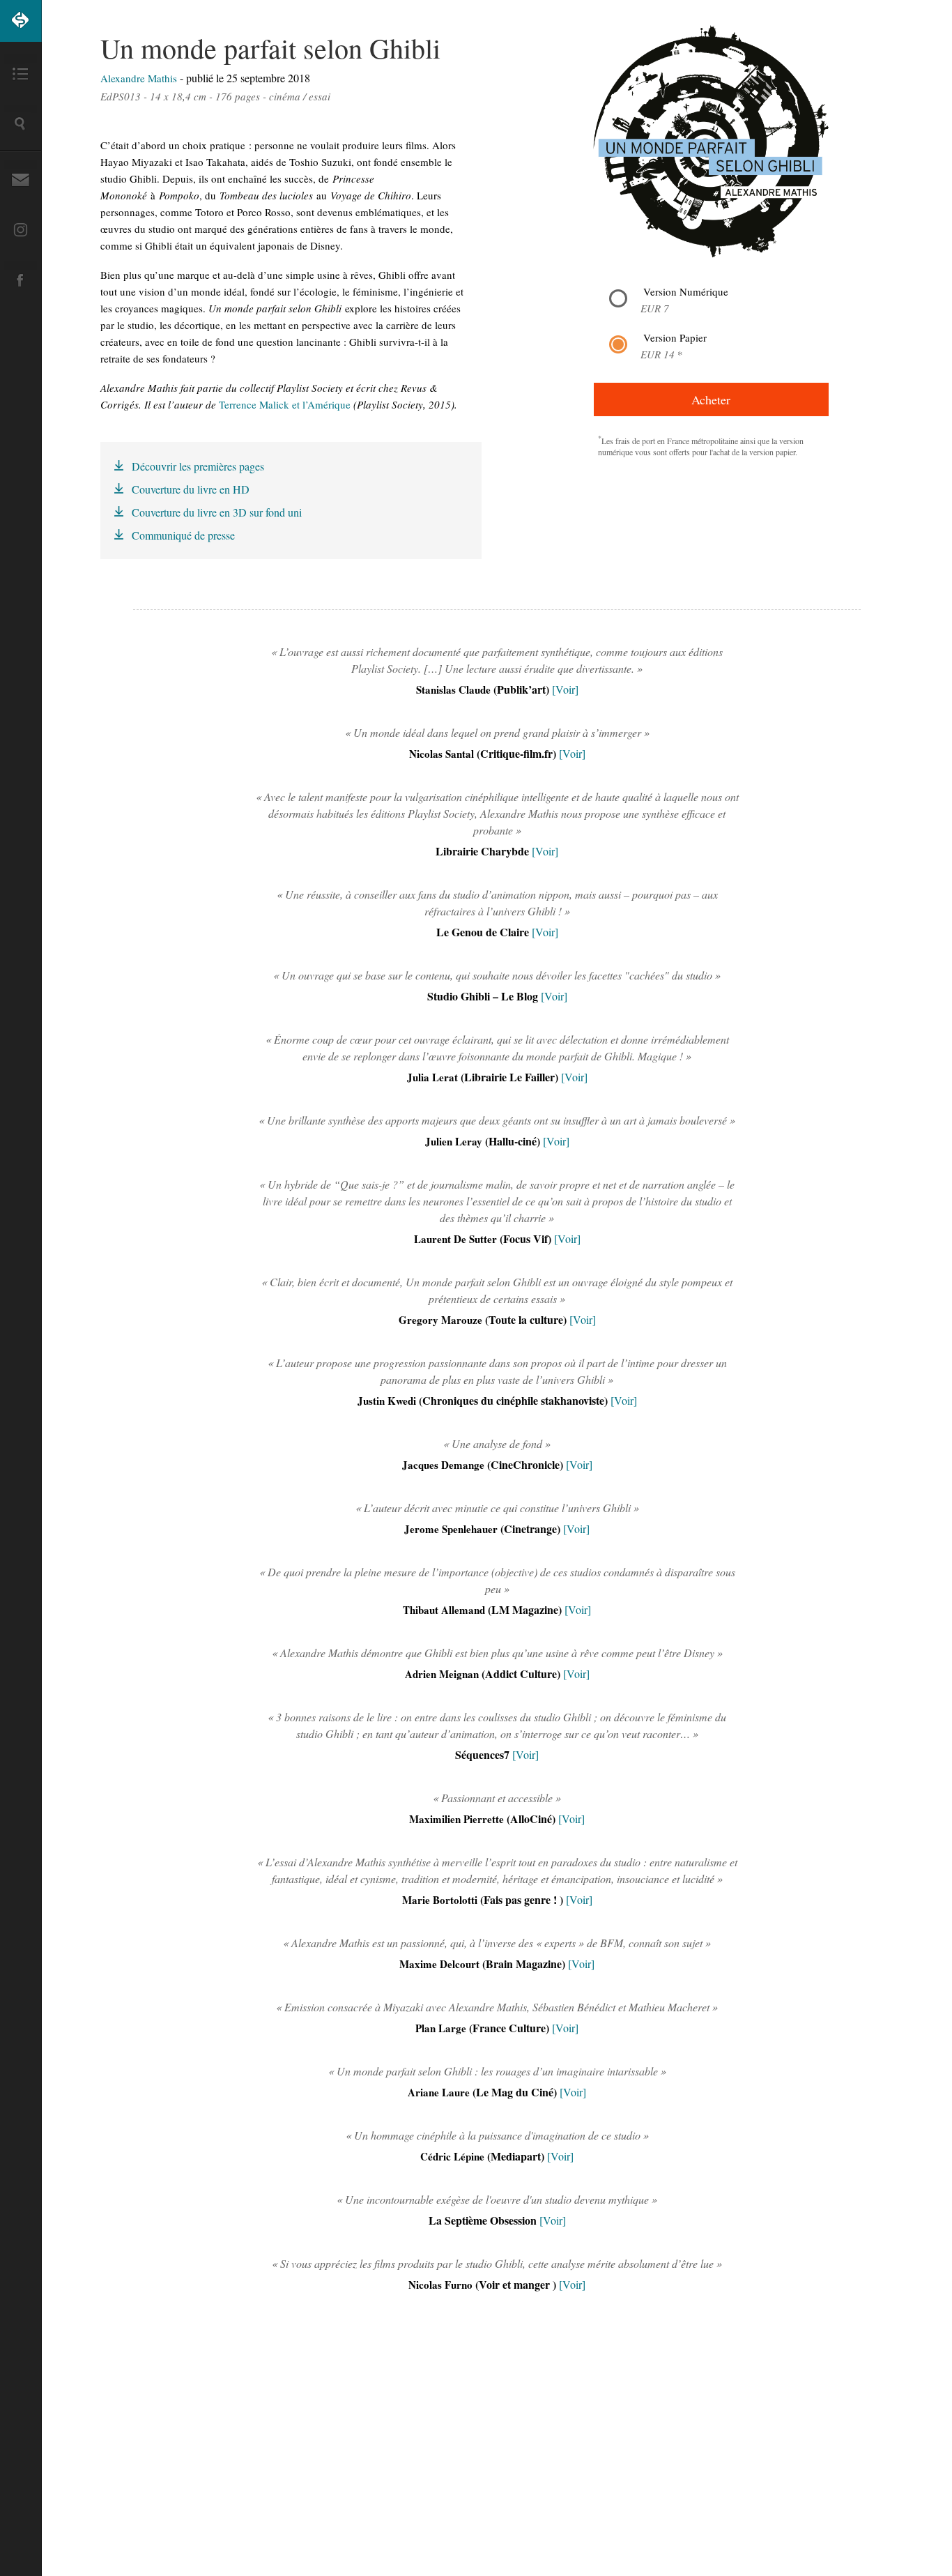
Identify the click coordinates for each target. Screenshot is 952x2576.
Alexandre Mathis (140, 78)
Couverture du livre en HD (191, 489)
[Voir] (565, 689)
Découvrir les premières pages (198, 466)
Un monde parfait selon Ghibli (270, 48)
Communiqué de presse (183, 535)
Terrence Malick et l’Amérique (285, 404)
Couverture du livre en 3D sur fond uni (217, 512)
